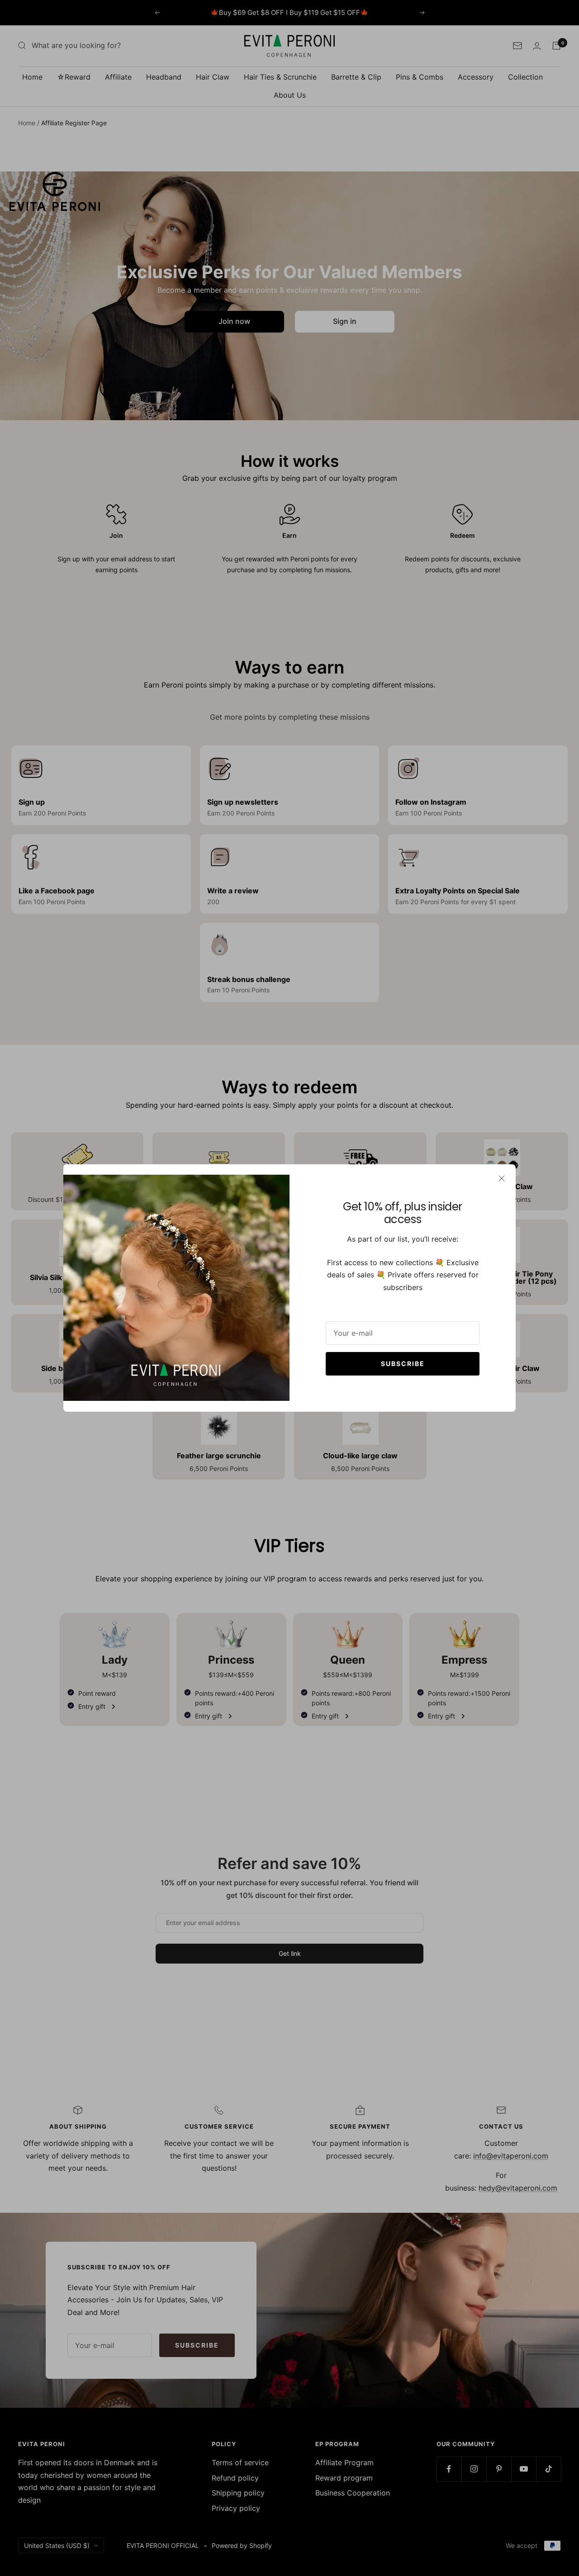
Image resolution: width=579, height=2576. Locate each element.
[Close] (502, 1178)
